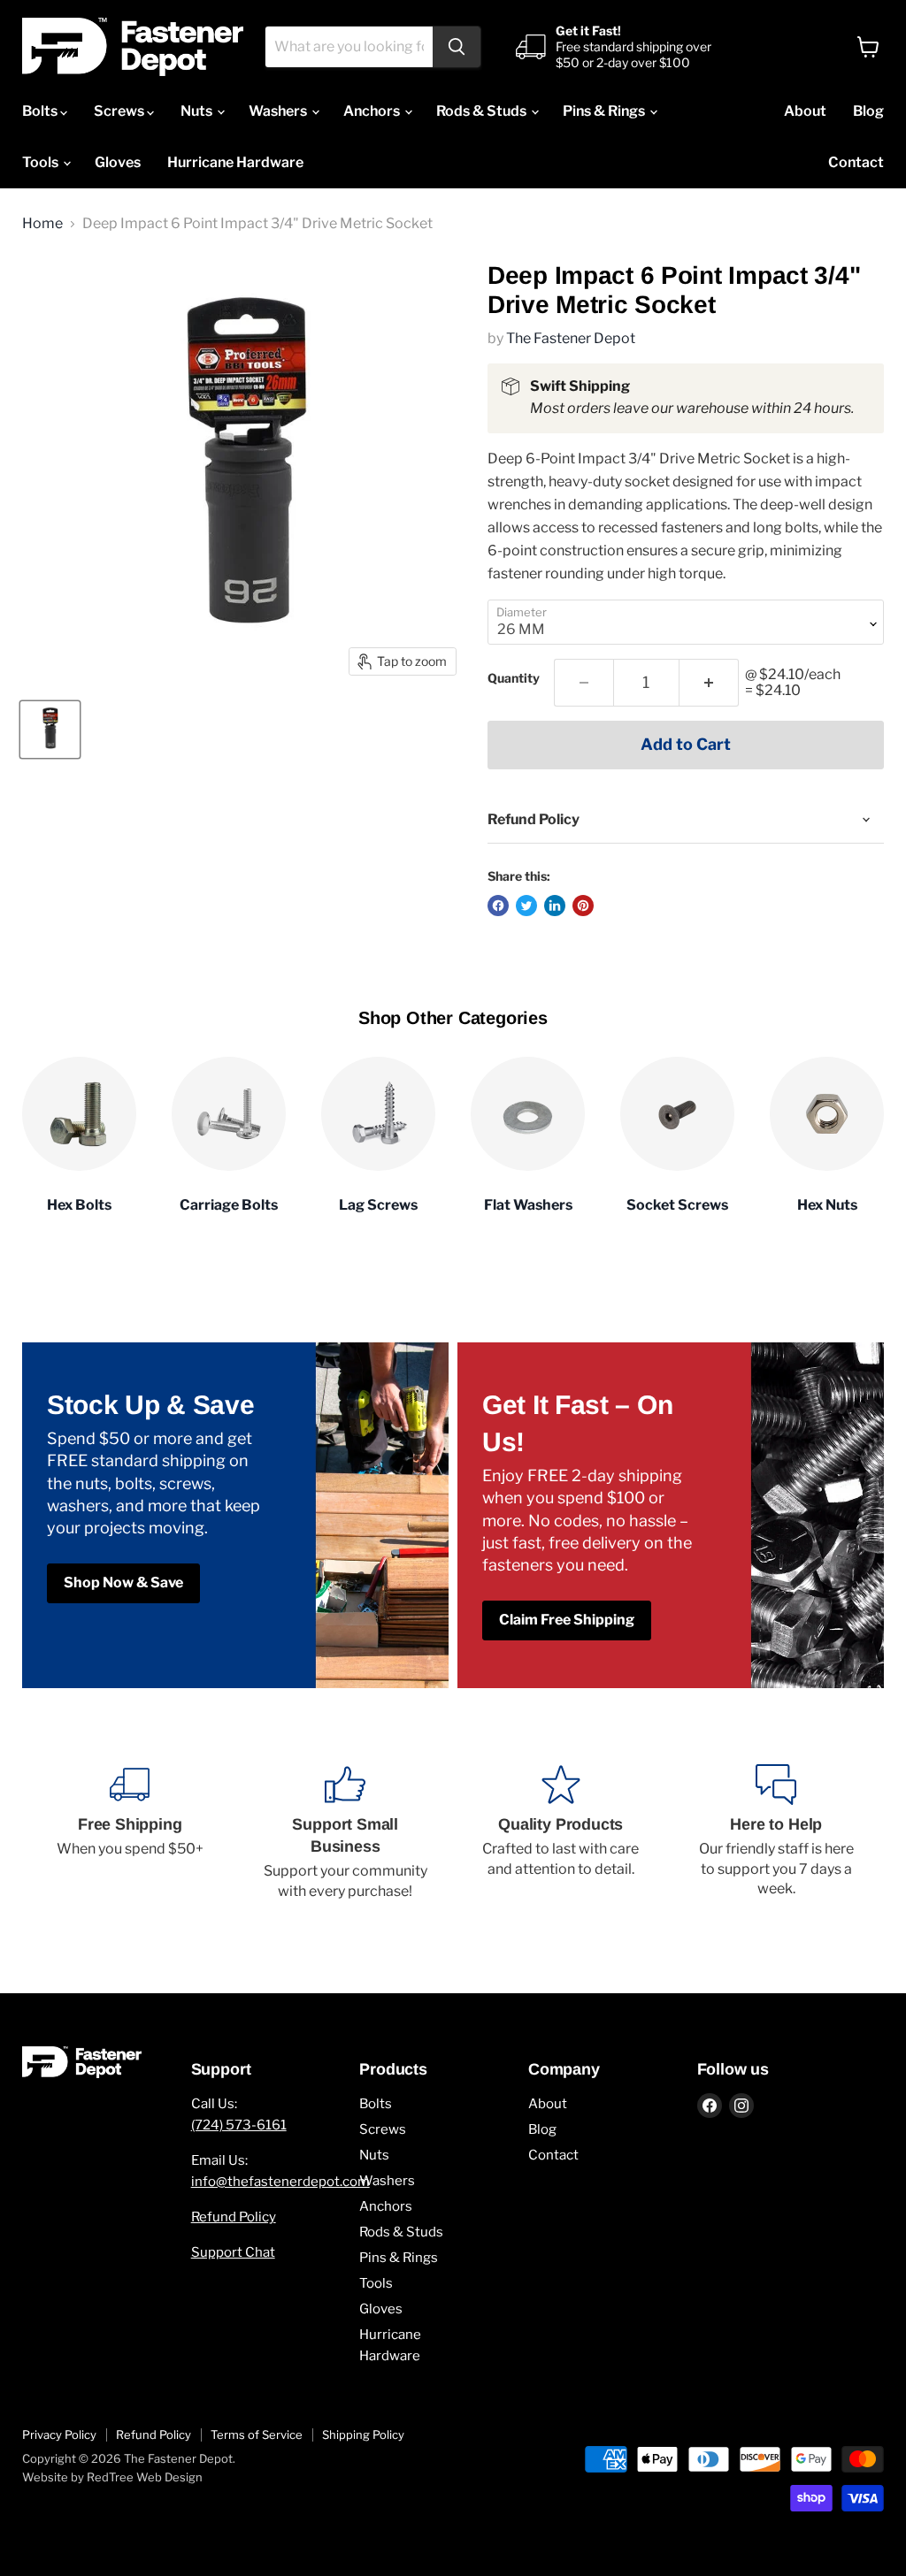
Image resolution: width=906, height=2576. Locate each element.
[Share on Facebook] (498, 906)
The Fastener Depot (571, 338)
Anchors (373, 111)
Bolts (41, 111)
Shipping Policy (363, 2435)
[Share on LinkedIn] (555, 906)
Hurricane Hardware (235, 162)
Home (42, 224)
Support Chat (233, 2252)
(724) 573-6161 (239, 2125)
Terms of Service (257, 2435)
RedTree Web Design (145, 2477)
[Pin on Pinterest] (583, 906)
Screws (120, 111)
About (805, 111)
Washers (279, 111)
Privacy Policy (59, 2435)
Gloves (118, 162)
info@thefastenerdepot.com (280, 2182)
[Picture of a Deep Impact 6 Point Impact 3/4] (50, 730)
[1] (709, 683)
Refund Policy (234, 2217)
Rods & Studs (483, 111)
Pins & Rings (605, 111)
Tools (42, 162)
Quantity (514, 678)
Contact (856, 162)
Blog (868, 111)
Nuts (198, 111)
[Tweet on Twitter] (526, 906)
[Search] (457, 47)
